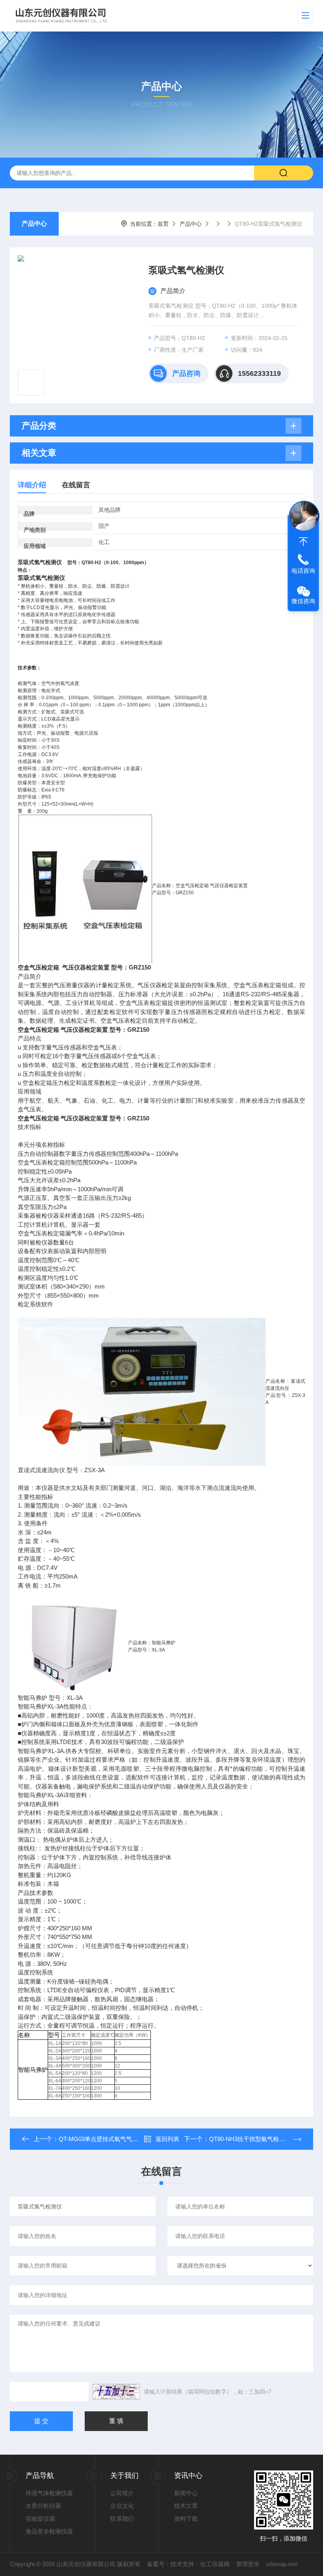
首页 (163, 224)
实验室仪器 (40, 2519)
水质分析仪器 (43, 2506)
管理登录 (248, 2564)
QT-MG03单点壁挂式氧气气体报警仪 (107, 2139)
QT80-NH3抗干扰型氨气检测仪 (250, 2139)
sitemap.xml (282, 2564)
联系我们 (122, 2519)
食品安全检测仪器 (49, 2531)
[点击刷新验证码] (116, 2392)
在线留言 (76, 485)
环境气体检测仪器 (49, 2493)
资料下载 (186, 2519)
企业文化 (122, 2506)
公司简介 (122, 2493)
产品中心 (34, 224)
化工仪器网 (215, 2564)
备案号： (159, 2564)
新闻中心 (186, 2493)
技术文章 (186, 2506)
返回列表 (167, 2139)
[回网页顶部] (303, 542)
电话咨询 (303, 571)
